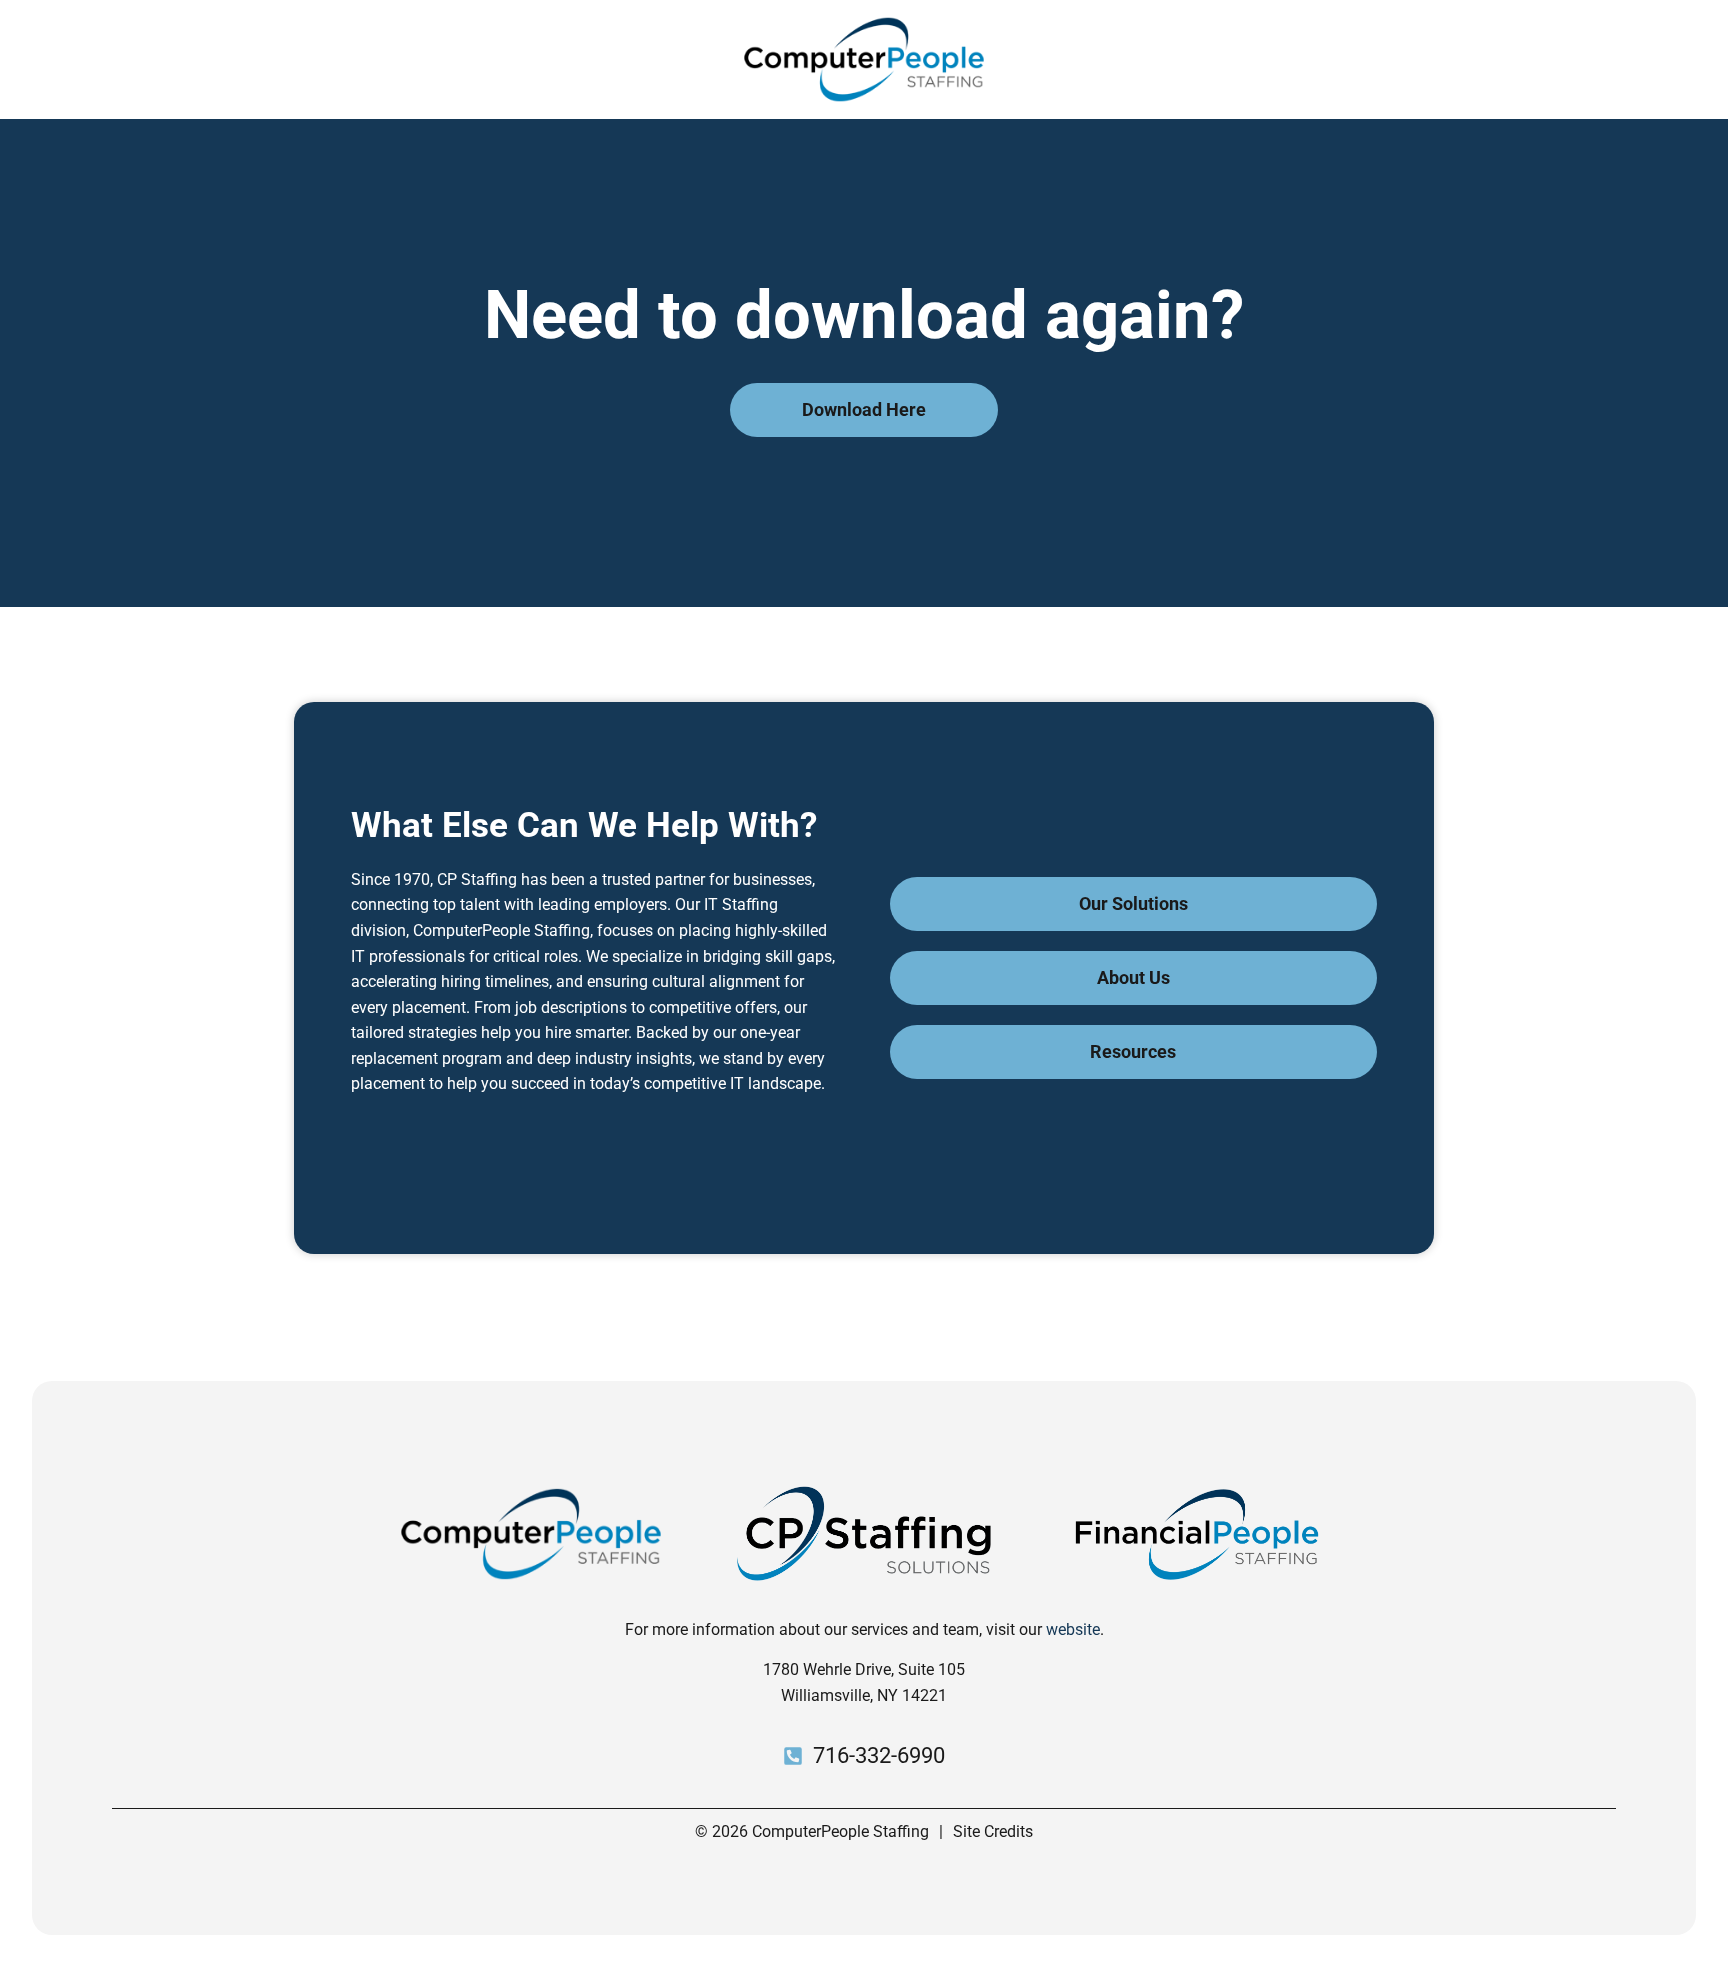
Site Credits (993, 1831)
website (1073, 1629)
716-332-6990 (879, 1755)
